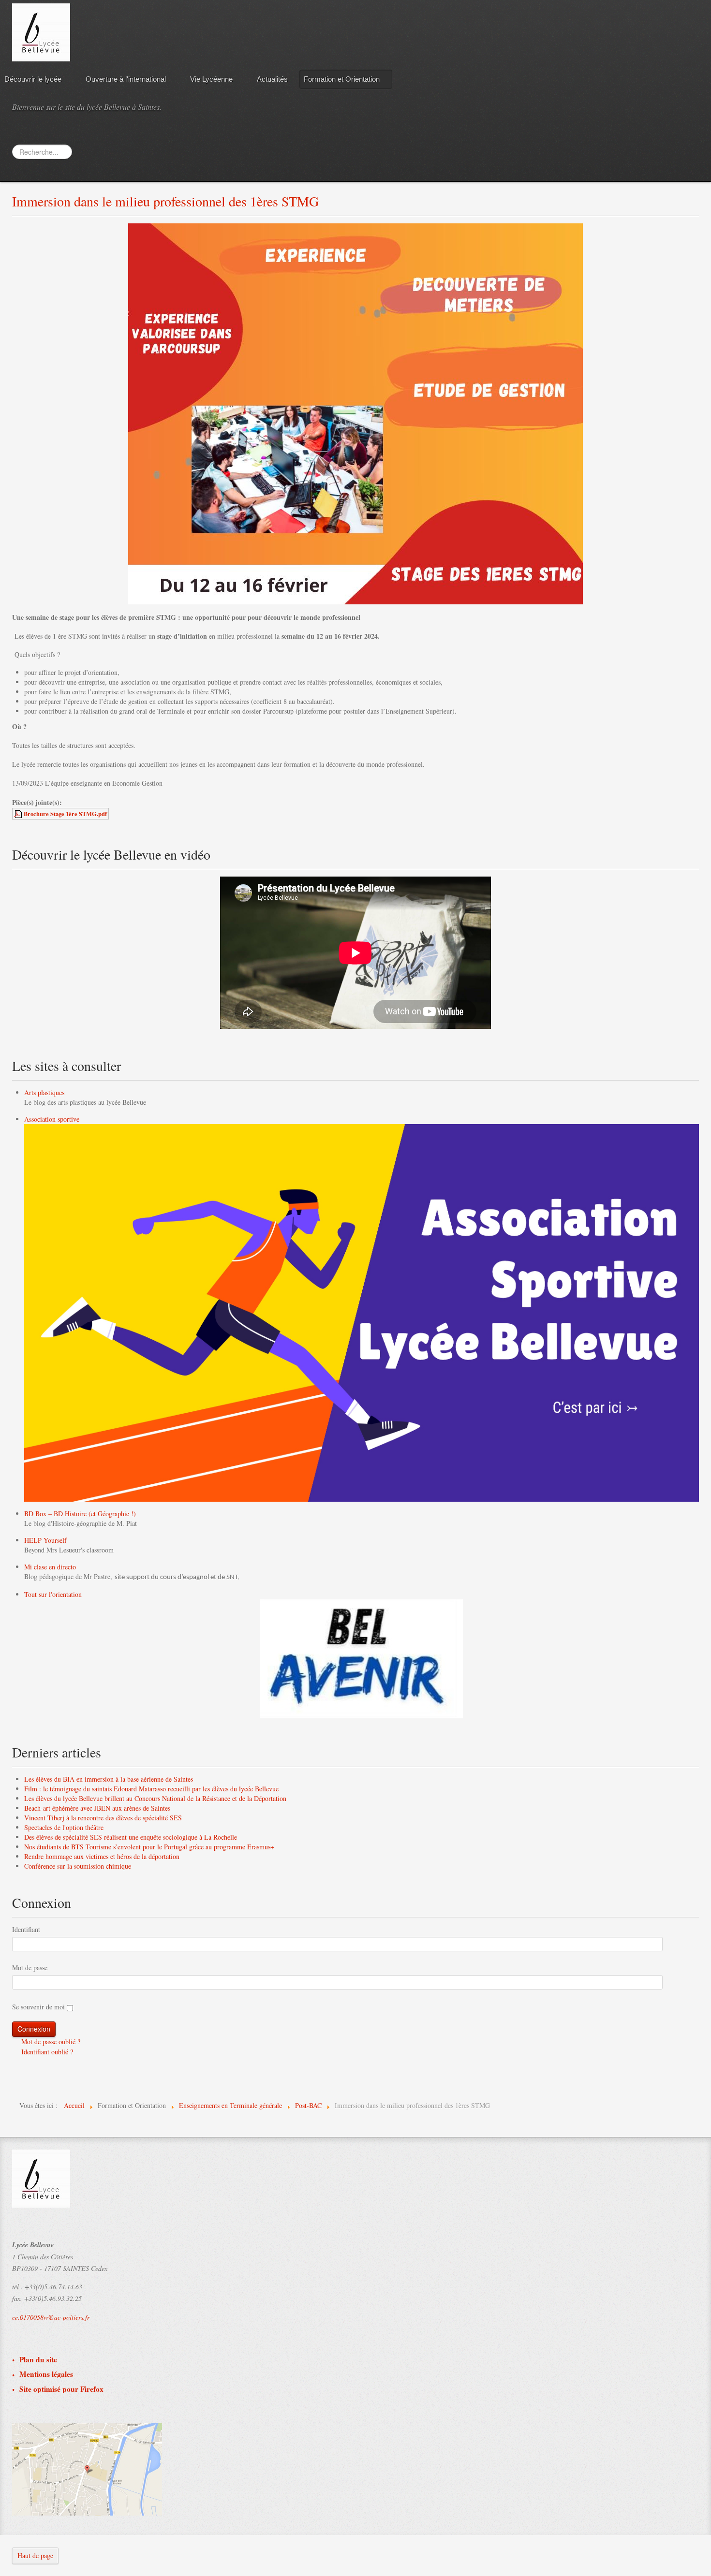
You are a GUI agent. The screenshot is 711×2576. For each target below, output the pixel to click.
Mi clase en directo (50, 1567)
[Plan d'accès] (87, 2468)
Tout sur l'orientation (53, 1594)
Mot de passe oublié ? (50, 2042)
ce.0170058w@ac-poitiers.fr (51, 2317)
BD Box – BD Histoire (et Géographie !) (80, 1514)
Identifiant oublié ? (46, 2052)
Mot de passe (30, 1968)
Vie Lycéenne (211, 79)
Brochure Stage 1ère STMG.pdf (65, 814)
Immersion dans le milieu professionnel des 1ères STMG (165, 201)
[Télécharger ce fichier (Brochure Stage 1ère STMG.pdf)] (19, 814)
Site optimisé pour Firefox (61, 2389)
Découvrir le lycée (33, 79)
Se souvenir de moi (38, 2007)
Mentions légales (46, 2374)
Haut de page (35, 2555)
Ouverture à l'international (126, 79)
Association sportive (52, 1119)
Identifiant (26, 1929)
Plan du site (38, 2360)
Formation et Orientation (342, 79)
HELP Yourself (45, 1540)
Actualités (272, 79)
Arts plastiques (44, 1092)
